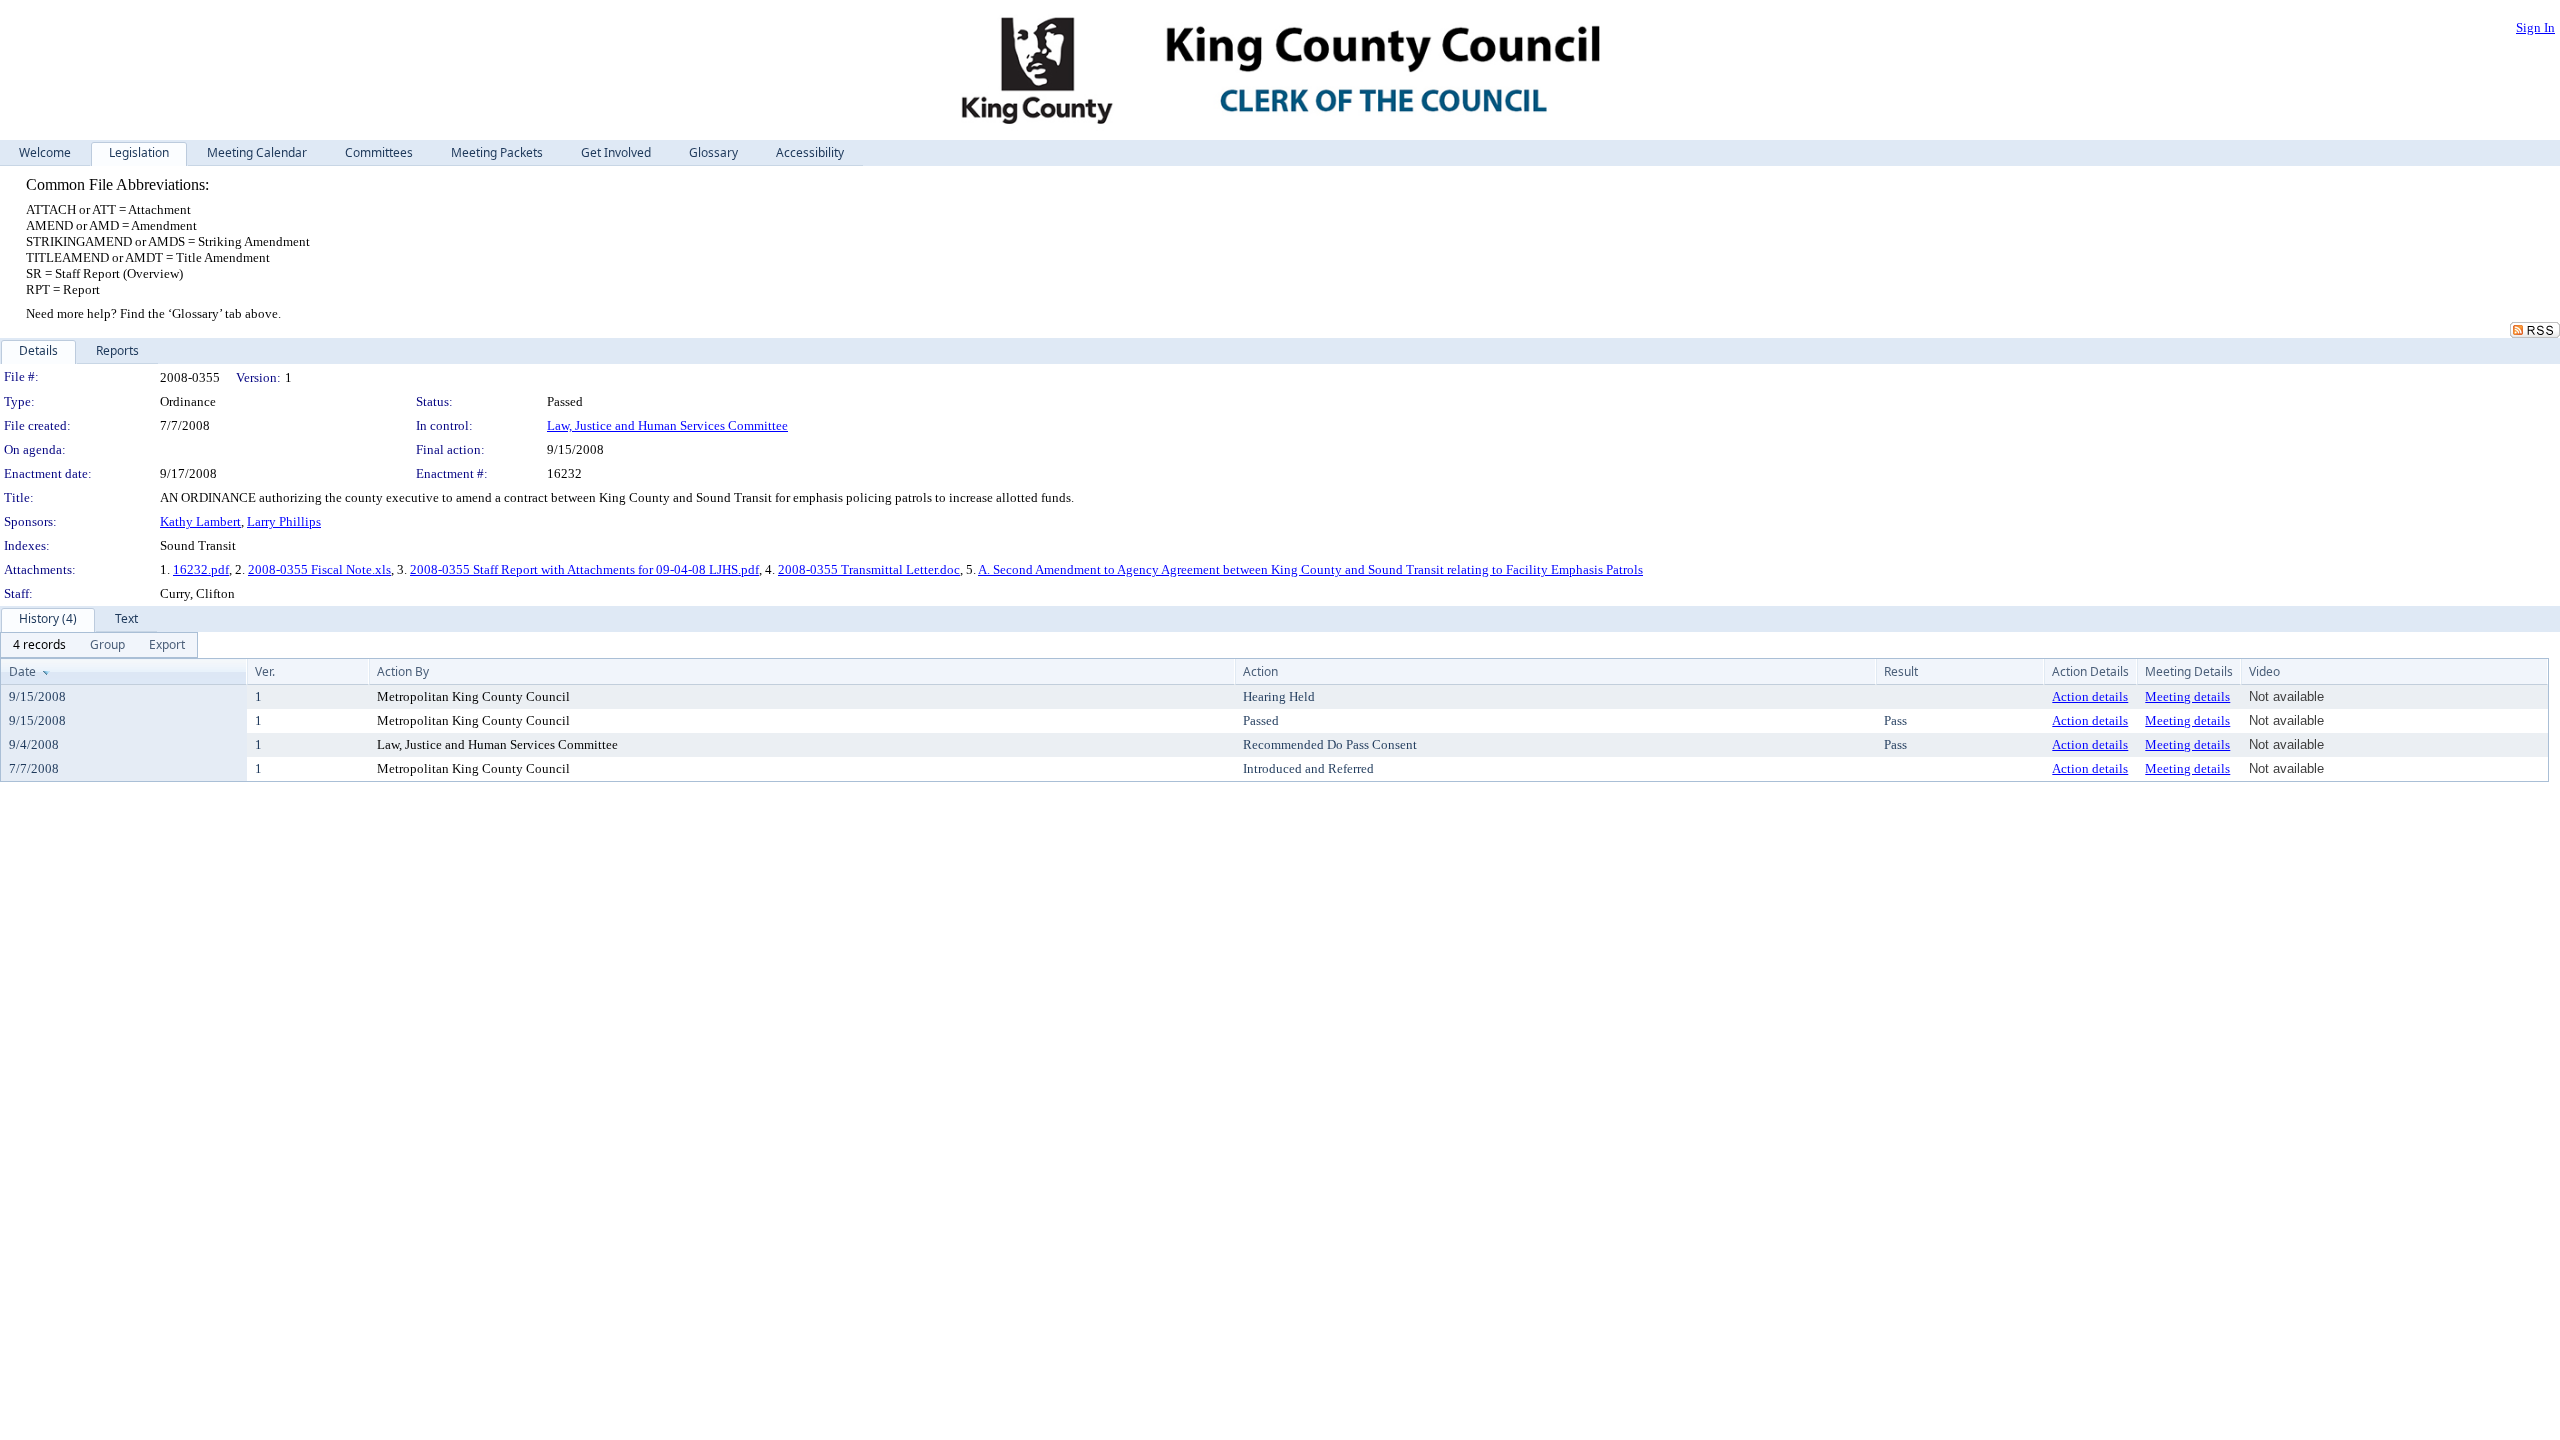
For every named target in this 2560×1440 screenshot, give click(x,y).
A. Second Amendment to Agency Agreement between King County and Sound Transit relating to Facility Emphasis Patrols (1310, 569)
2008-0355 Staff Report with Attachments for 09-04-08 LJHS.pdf (584, 569)
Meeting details (2187, 696)
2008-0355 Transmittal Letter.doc (869, 569)
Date (22, 671)
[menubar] (99, 645)
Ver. (265, 671)
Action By (403, 671)
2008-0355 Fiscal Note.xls (319, 569)
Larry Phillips (284, 521)
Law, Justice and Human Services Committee (667, 425)
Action (1260, 671)
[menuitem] (39, 645)
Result (1901, 671)
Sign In (2535, 27)
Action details (2090, 696)
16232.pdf (201, 569)
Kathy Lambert (200, 521)
